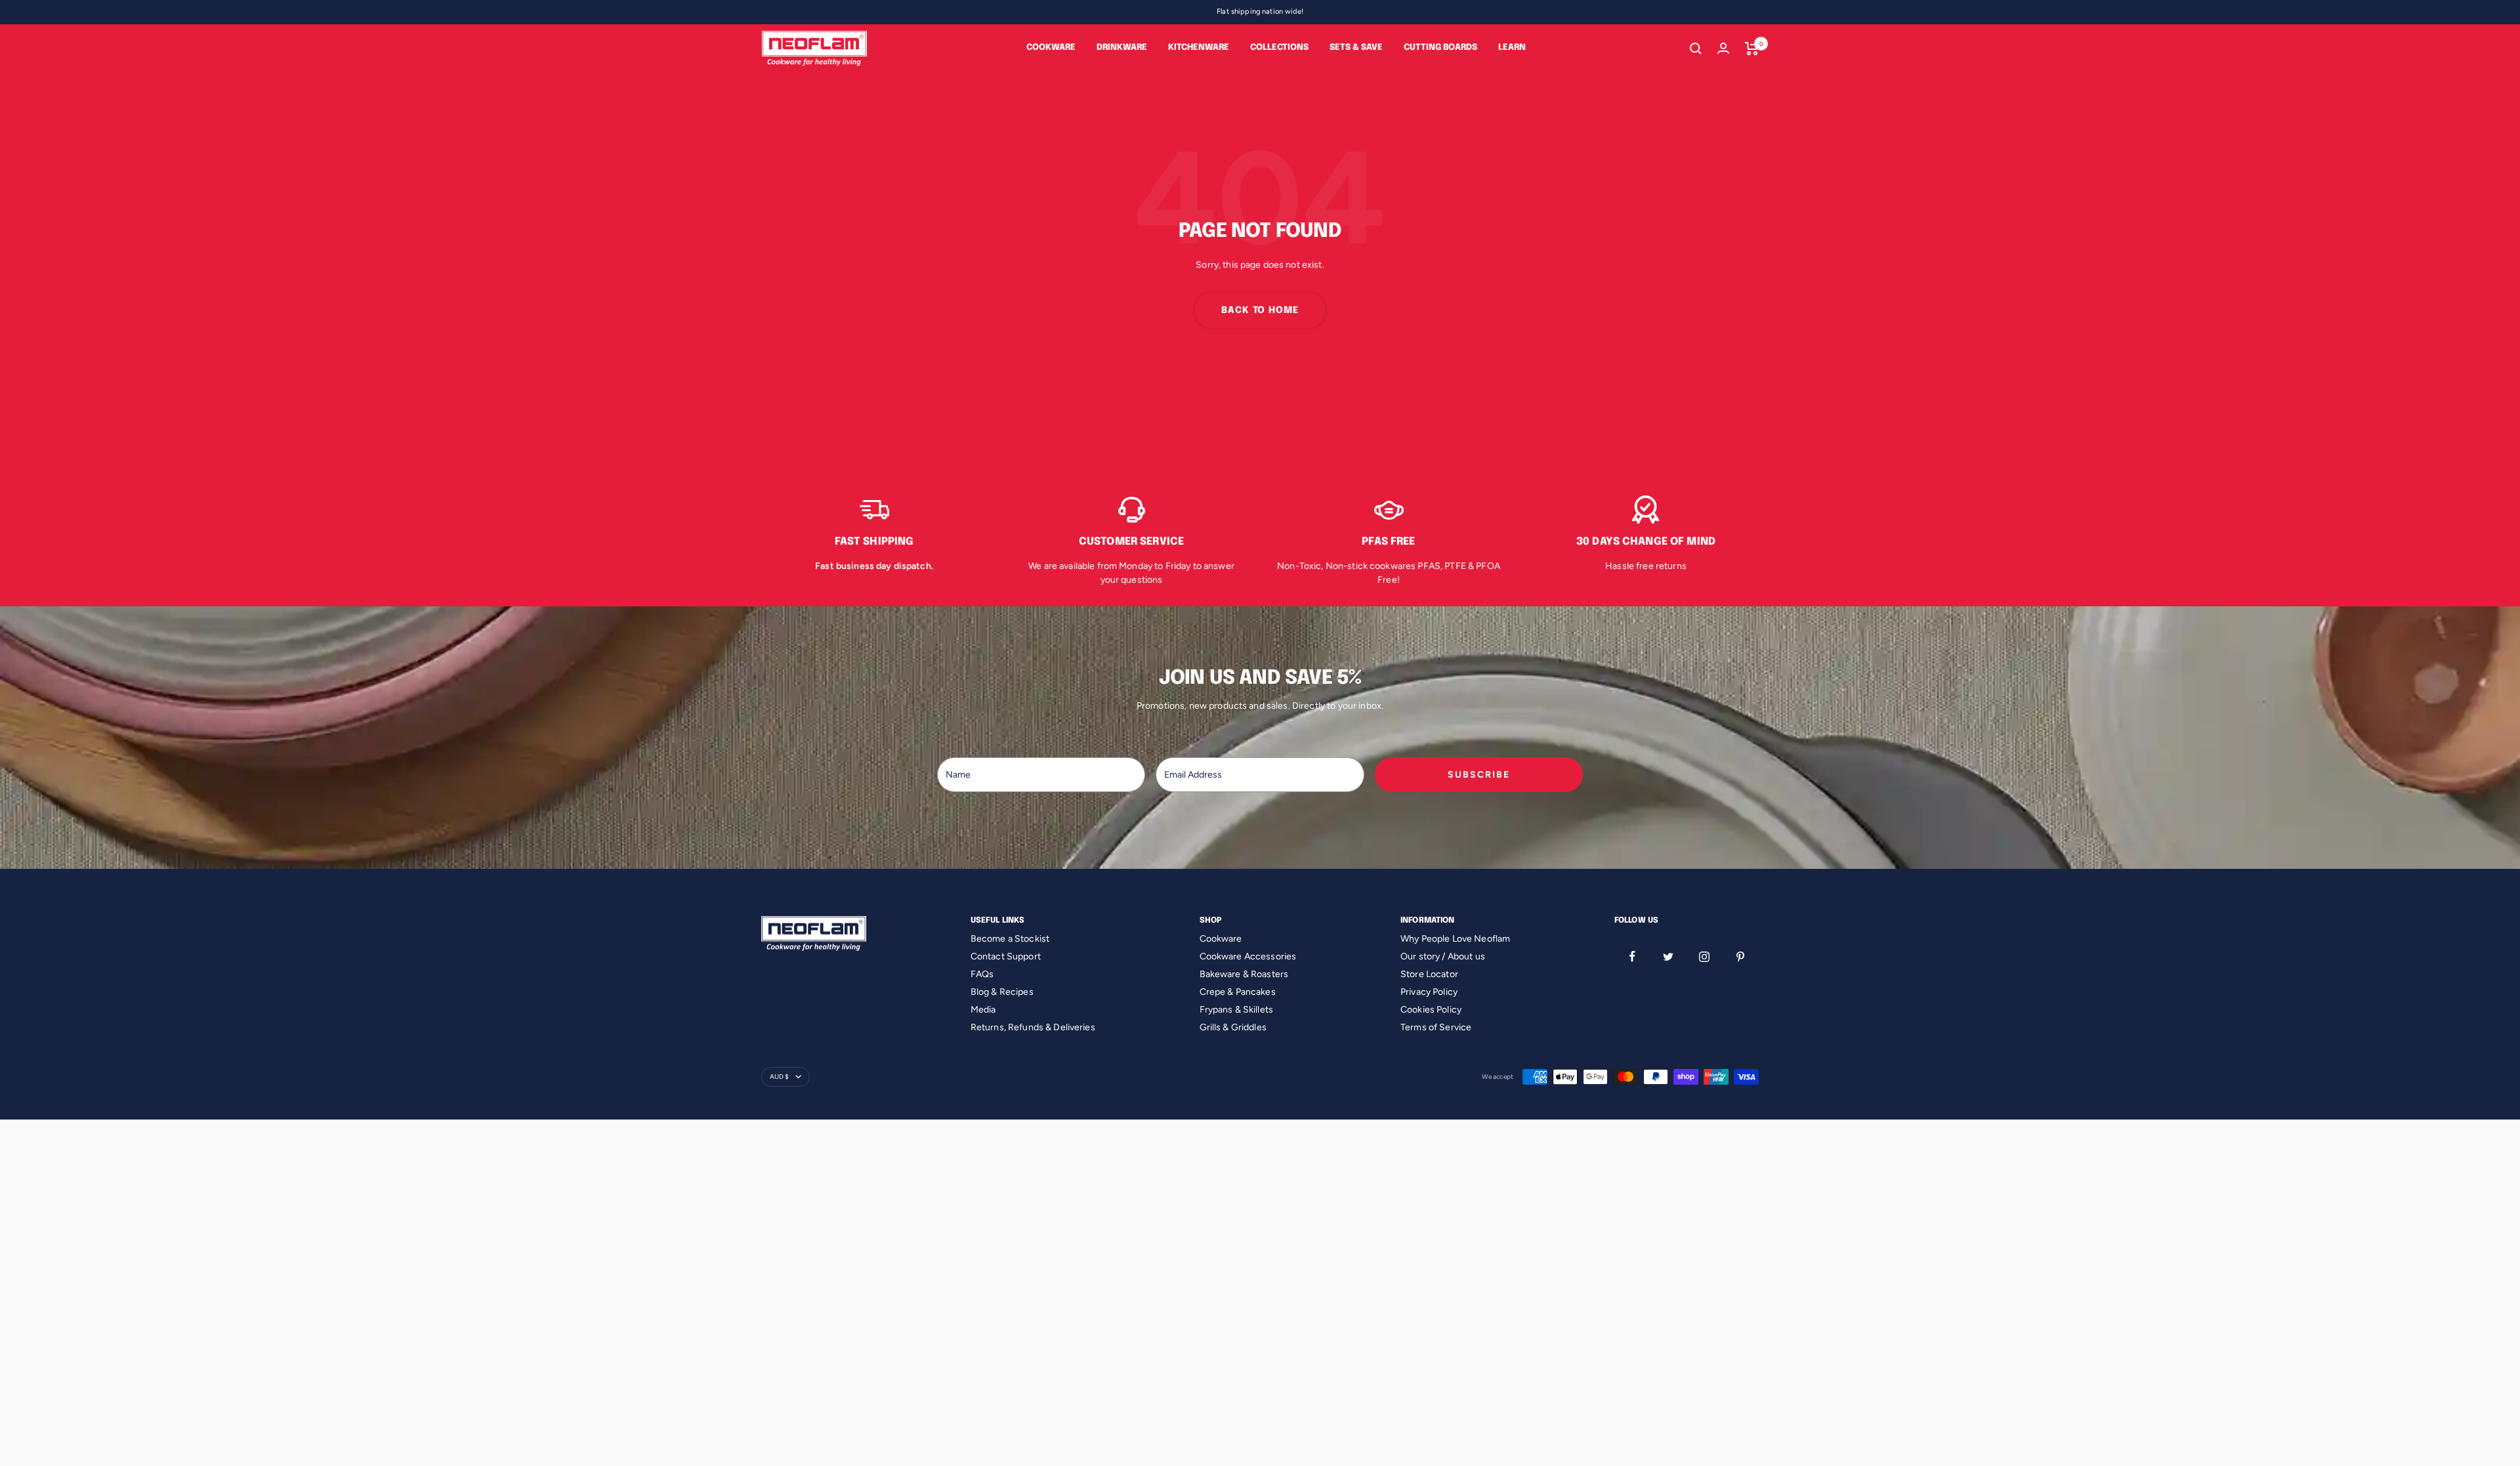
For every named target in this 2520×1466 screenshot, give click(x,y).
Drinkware (1122, 48)
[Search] (1696, 49)
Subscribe (1479, 775)
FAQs (982, 974)
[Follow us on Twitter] (1669, 956)
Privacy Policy (1429, 992)
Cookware (1051, 48)
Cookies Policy (1431, 1010)
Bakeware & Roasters (1244, 974)
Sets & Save (1356, 48)
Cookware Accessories (1248, 956)
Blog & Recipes (1002, 992)
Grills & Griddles (1233, 1027)
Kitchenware (1199, 48)
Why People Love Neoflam (1455, 939)
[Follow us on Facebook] (1632, 956)
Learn (1512, 48)
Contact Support (1006, 956)
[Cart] (1752, 49)
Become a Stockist (1010, 939)
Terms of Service (1436, 1027)
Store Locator (1429, 974)
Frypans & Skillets (1237, 1010)
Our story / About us (1443, 956)
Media (983, 1010)
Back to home (1260, 310)
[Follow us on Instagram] (1705, 956)
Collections (1279, 48)
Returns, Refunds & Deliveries (1033, 1027)
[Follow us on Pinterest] (1741, 956)
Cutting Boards (1440, 48)
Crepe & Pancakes (1238, 992)
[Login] (1723, 48)
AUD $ (779, 1077)
